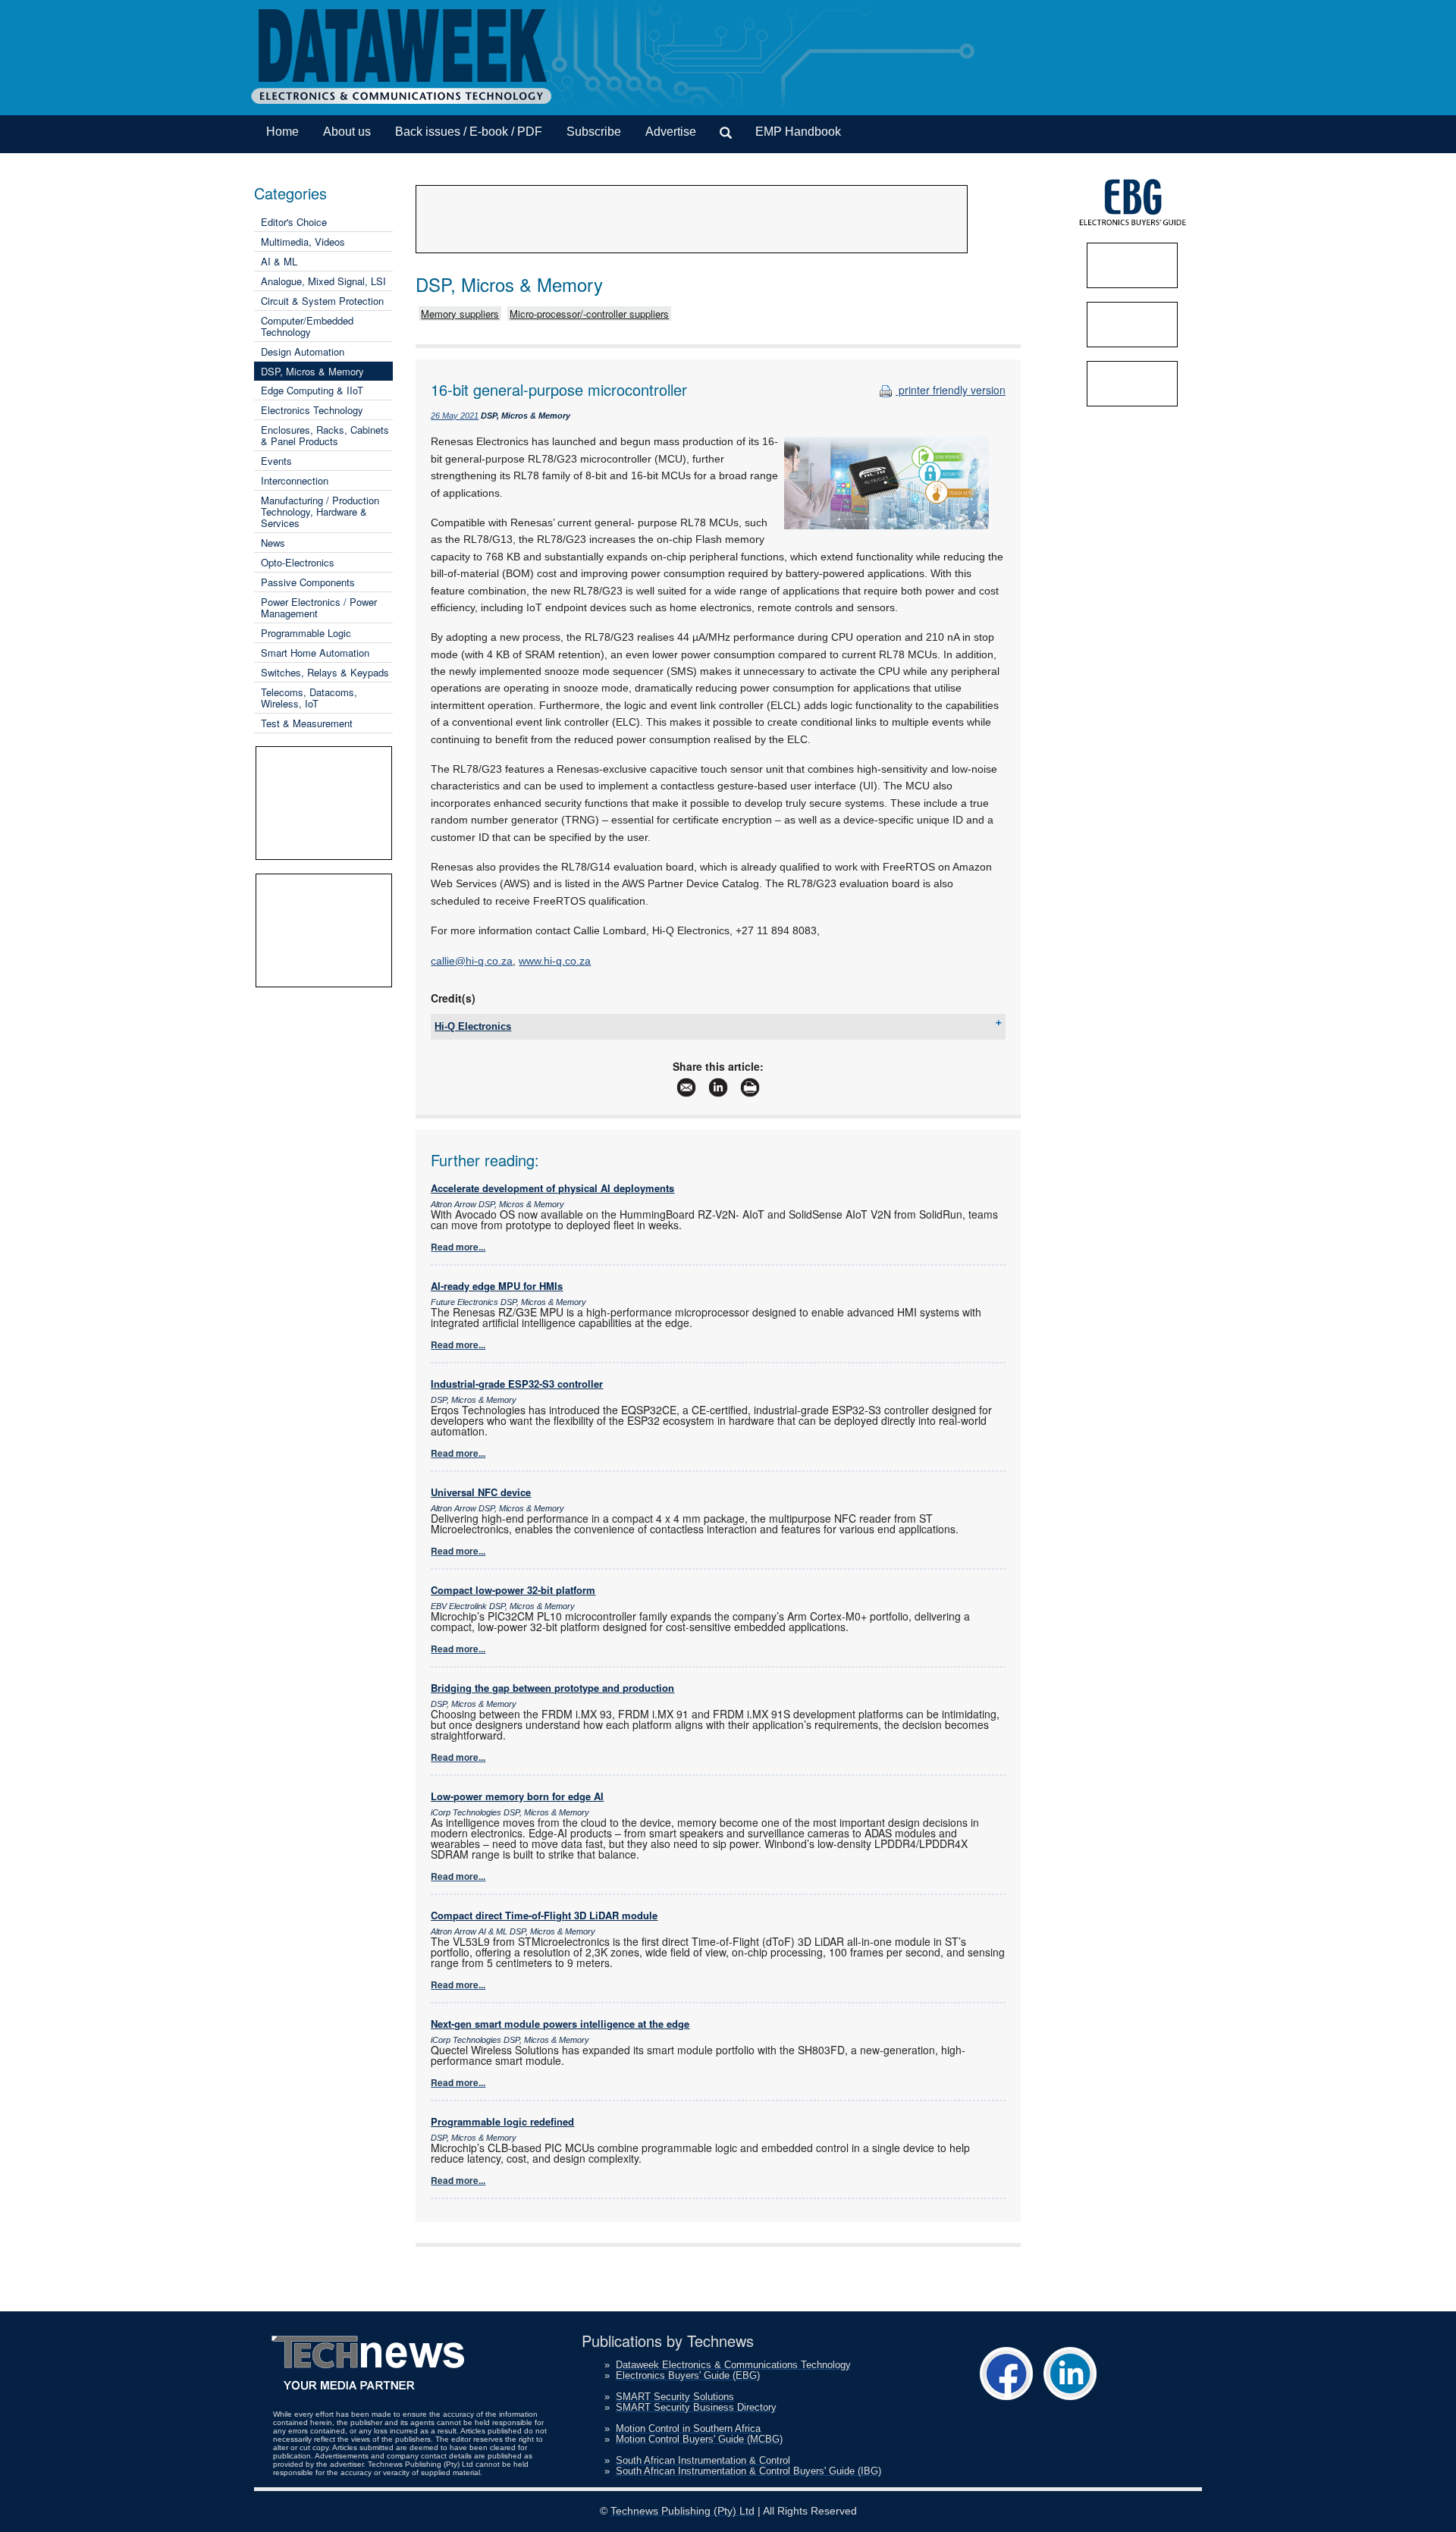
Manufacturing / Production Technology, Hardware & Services (320, 511)
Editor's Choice (294, 222)
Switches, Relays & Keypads (325, 672)
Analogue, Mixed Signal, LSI (323, 281)
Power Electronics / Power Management (319, 607)
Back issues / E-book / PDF (469, 132)
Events (276, 461)
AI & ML (279, 261)
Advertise (671, 132)
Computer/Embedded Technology (307, 326)
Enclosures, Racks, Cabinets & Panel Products (325, 435)
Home (282, 132)
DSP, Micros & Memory (312, 371)
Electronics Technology (312, 410)
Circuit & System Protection (322, 301)
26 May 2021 (455, 416)
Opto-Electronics (298, 562)
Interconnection (295, 480)
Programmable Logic (306, 633)
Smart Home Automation (315, 653)
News (273, 543)
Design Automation (303, 351)
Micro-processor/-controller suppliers (589, 314)
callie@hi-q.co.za (472, 961)
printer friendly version (951, 390)
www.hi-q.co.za (555, 961)
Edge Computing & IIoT (312, 390)
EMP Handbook (798, 132)
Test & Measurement (307, 723)
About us (347, 132)
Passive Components (308, 582)
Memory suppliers (460, 314)
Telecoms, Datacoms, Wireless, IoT (309, 698)
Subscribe (594, 132)
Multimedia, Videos (303, 242)
